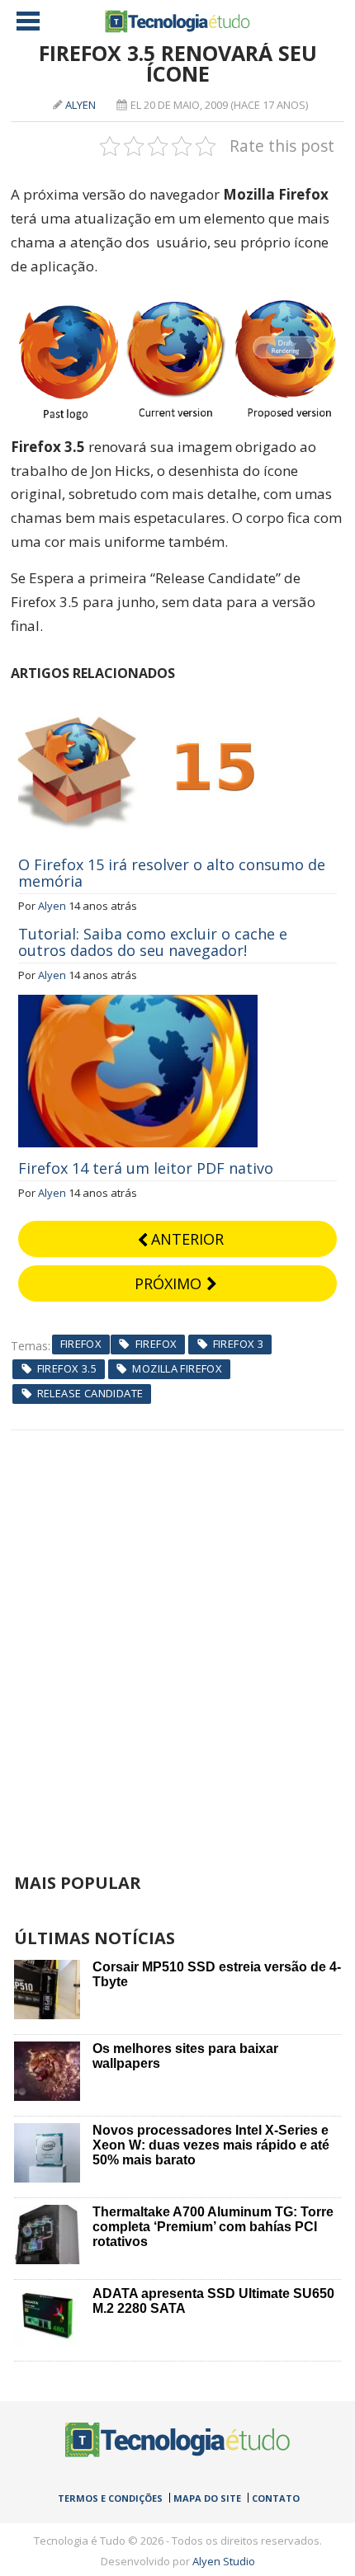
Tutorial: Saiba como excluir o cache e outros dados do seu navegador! (153, 942)
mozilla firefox (177, 1368)
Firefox (81, 1344)
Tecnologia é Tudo (177, 21)
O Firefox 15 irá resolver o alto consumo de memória (172, 873)
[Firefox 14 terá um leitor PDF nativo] (138, 1004)
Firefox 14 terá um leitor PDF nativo (146, 1168)
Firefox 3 (239, 1344)
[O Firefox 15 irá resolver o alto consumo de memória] (138, 700)
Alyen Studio (224, 2561)
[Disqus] (177, 1636)
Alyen (80, 105)
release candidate (90, 1393)
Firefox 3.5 (67, 1368)
